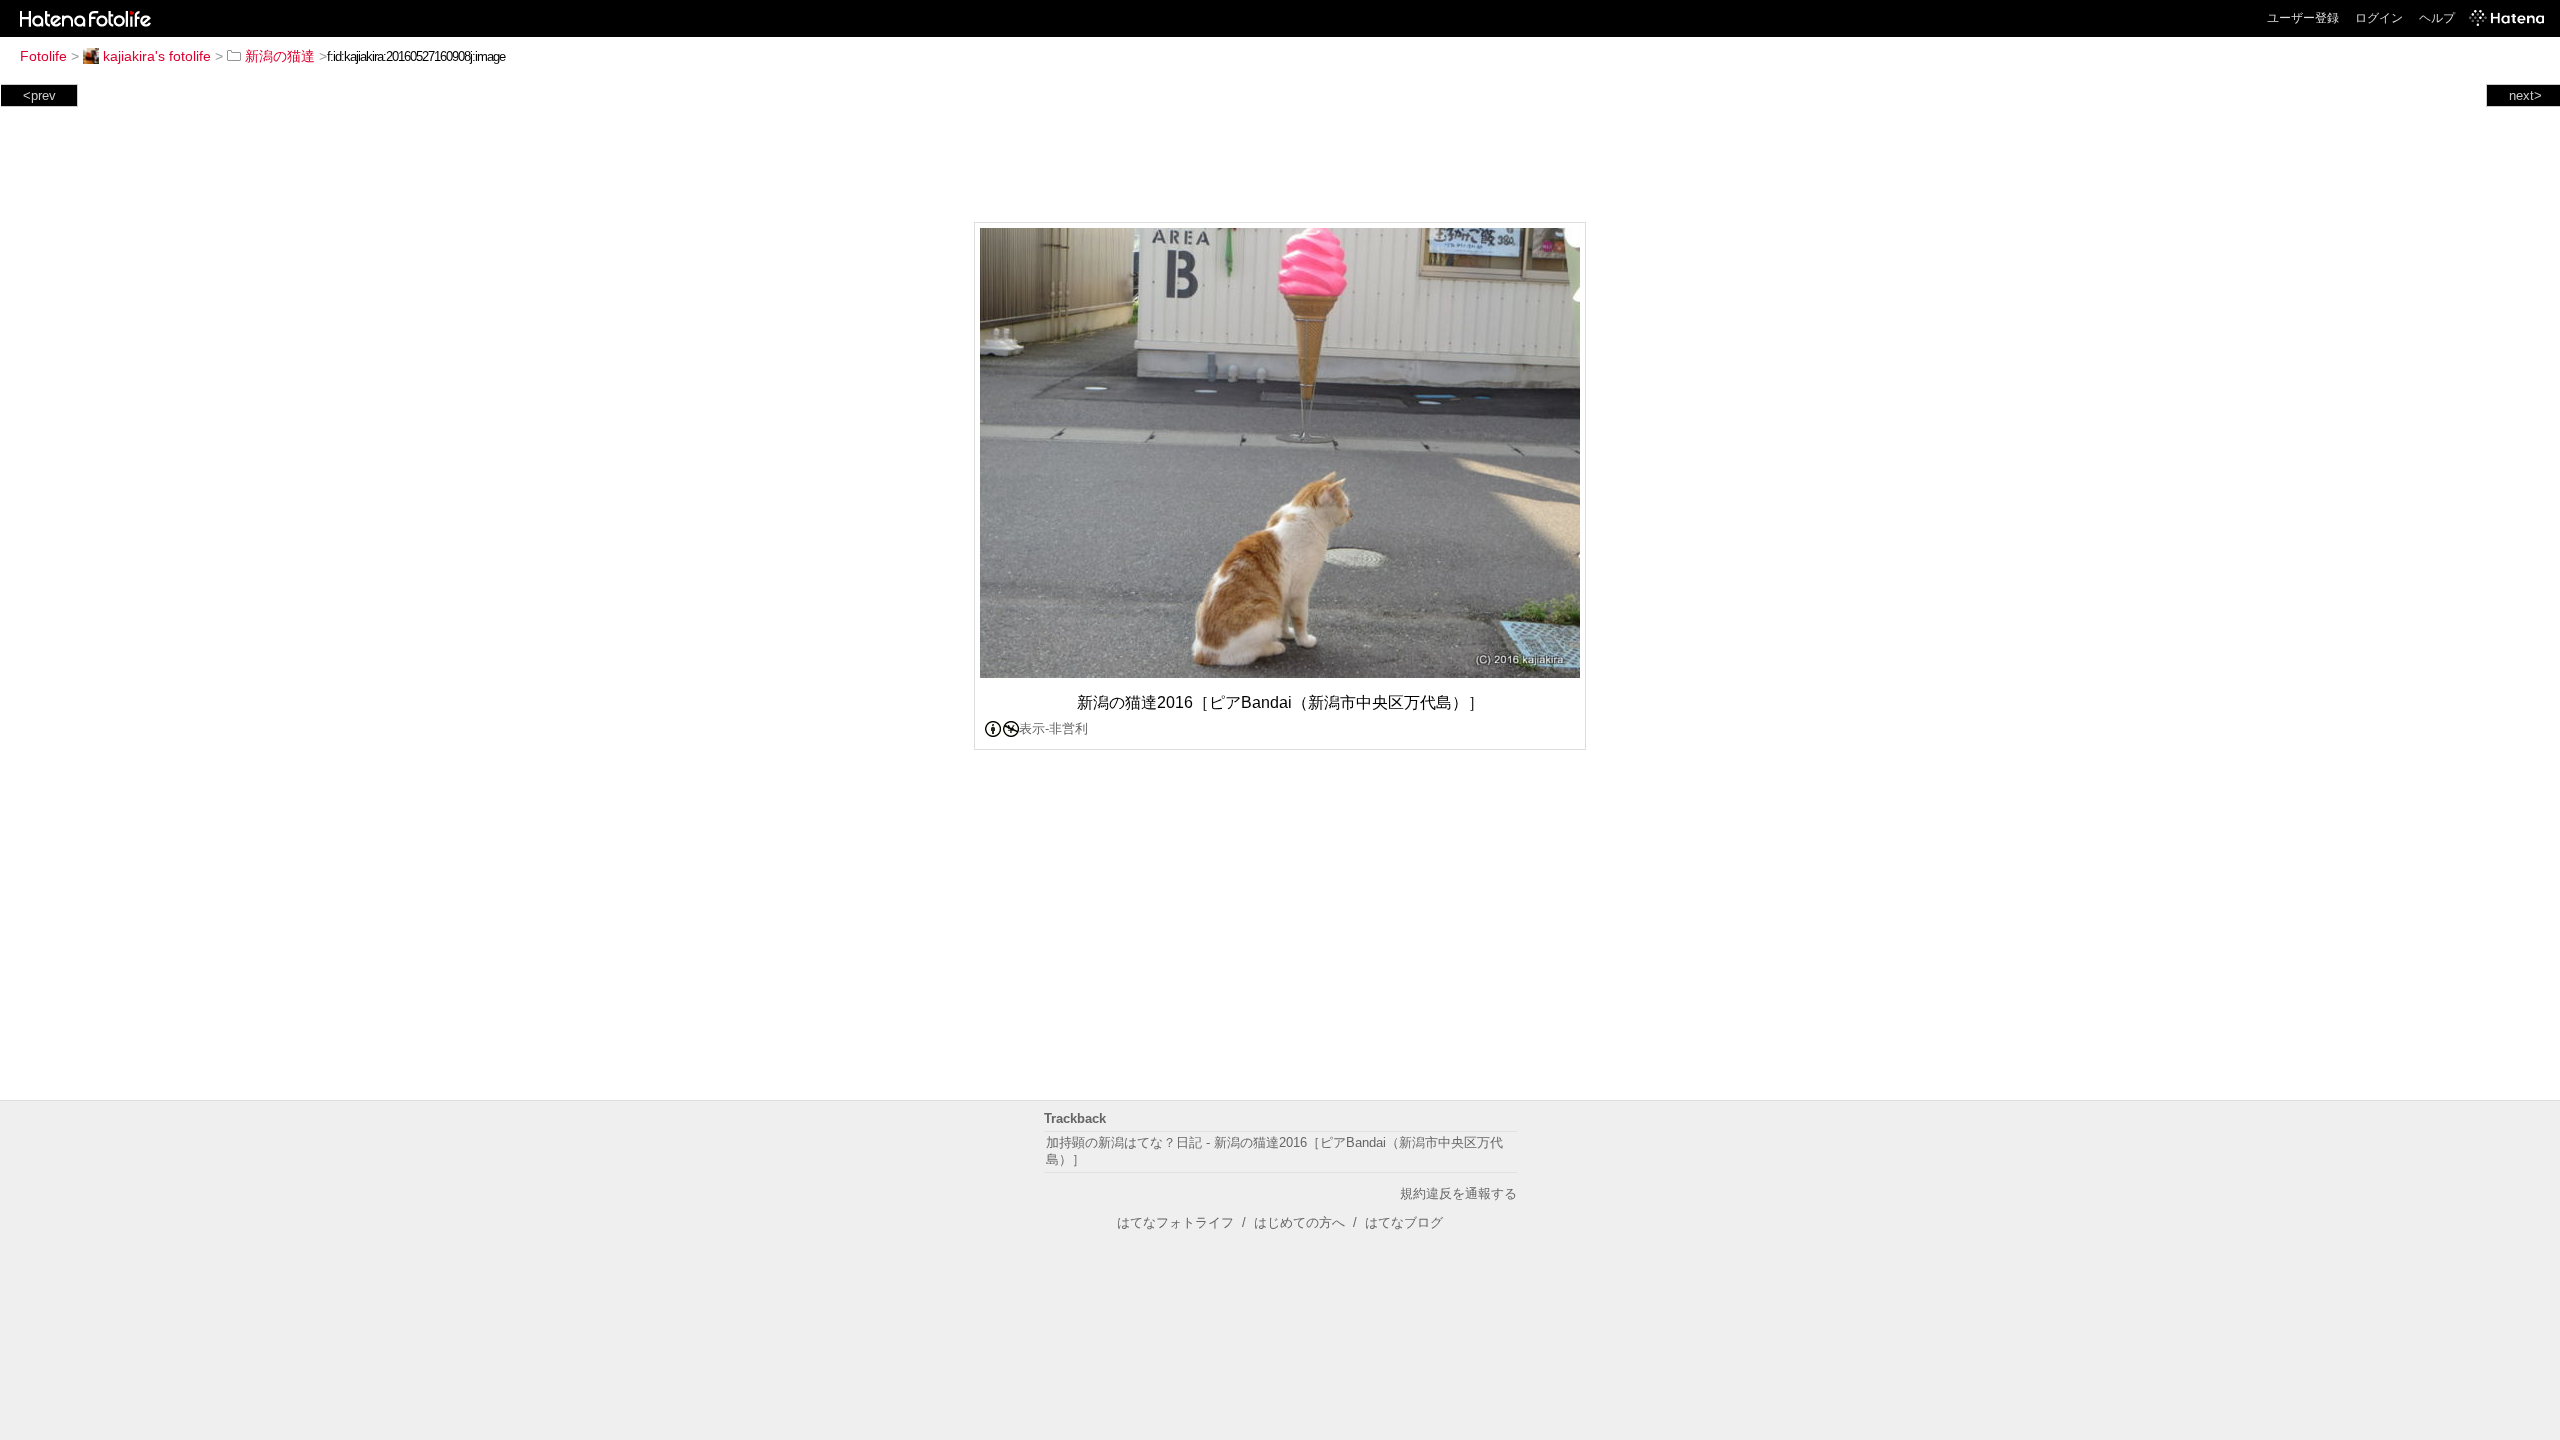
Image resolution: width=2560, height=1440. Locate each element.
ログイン (2379, 18)
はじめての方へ (1299, 1222)
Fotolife (43, 56)
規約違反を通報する (1458, 1193)
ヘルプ (2437, 18)
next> (2525, 95)
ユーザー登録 (2303, 18)
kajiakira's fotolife (157, 56)
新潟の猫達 (280, 56)
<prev (39, 95)
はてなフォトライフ (1175, 1222)
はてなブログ (1404, 1222)
